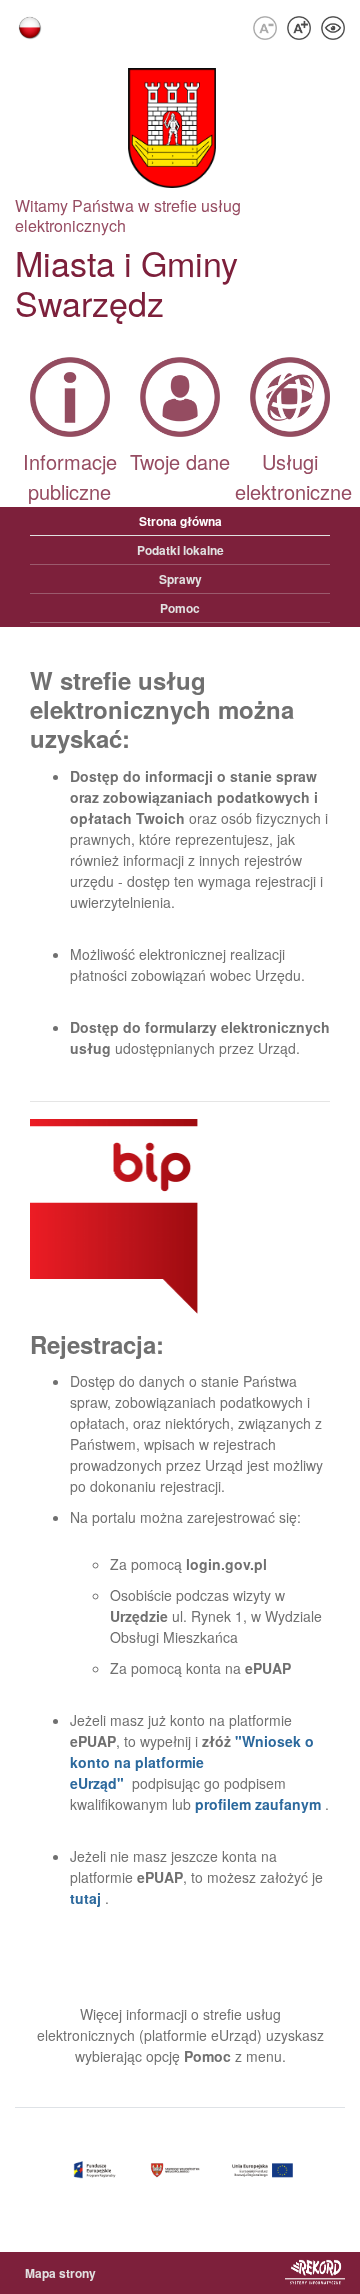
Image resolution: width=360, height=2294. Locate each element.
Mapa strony (60, 2273)
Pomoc (180, 608)
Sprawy (180, 579)
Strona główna (180, 521)
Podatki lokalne (180, 550)
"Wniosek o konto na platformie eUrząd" (192, 1762)
